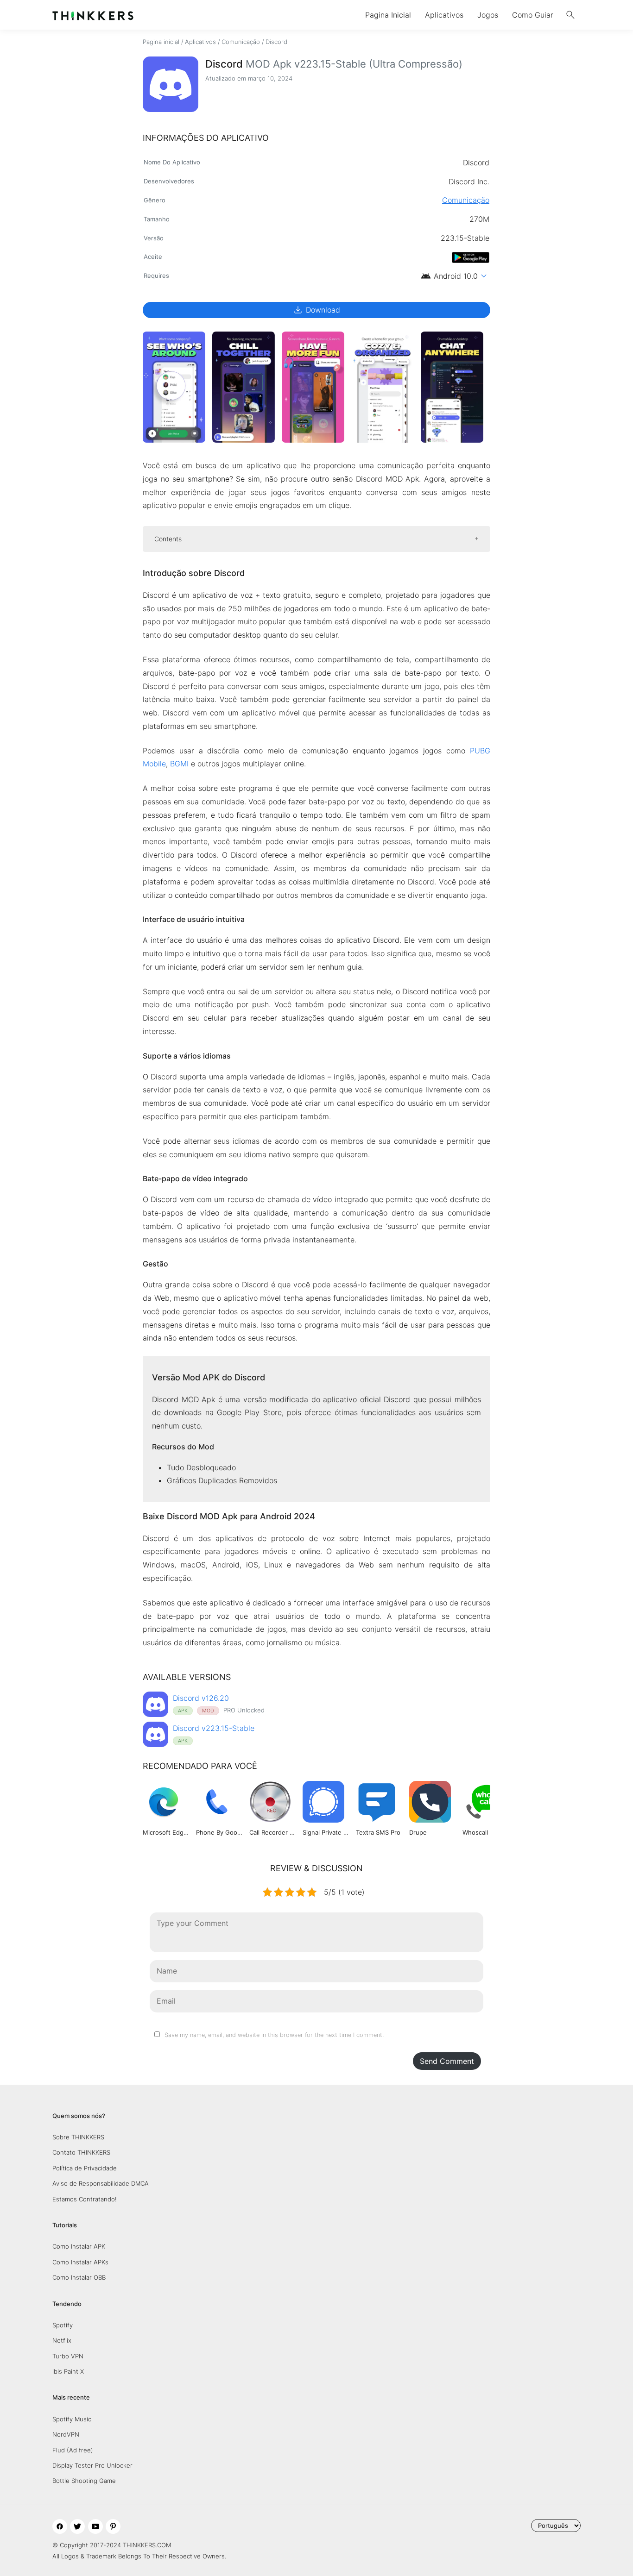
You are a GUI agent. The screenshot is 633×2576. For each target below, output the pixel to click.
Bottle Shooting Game (84, 2481)
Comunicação (241, 42)
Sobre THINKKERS (78, 2137)
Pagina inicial (161, 42)
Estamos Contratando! (85, 2199)
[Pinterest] (113, 2526)
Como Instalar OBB (79, 2277)
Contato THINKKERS (81, 2152)
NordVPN (66, 2434)
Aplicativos (444, 15)
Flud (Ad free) (73, 2450)
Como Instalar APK (79, 2246)
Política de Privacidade (85, 2168)
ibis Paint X (68, 2371)
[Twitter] (77, 2526)
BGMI (179, 764)
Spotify (63, 2325)
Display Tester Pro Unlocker (92, 2465)
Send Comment (447, 2061)
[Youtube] (95, 2526)
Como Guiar (533, 15)
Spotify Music (72, 2419)
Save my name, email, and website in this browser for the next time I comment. (274, 2035)
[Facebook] (60, 2526)
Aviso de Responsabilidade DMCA (101, 2183)
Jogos (488, 15)
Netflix (62, 2340)
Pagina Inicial (388, 15)
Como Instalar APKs (80, 2262)
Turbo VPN (68, 2356)
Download (316, 310)
